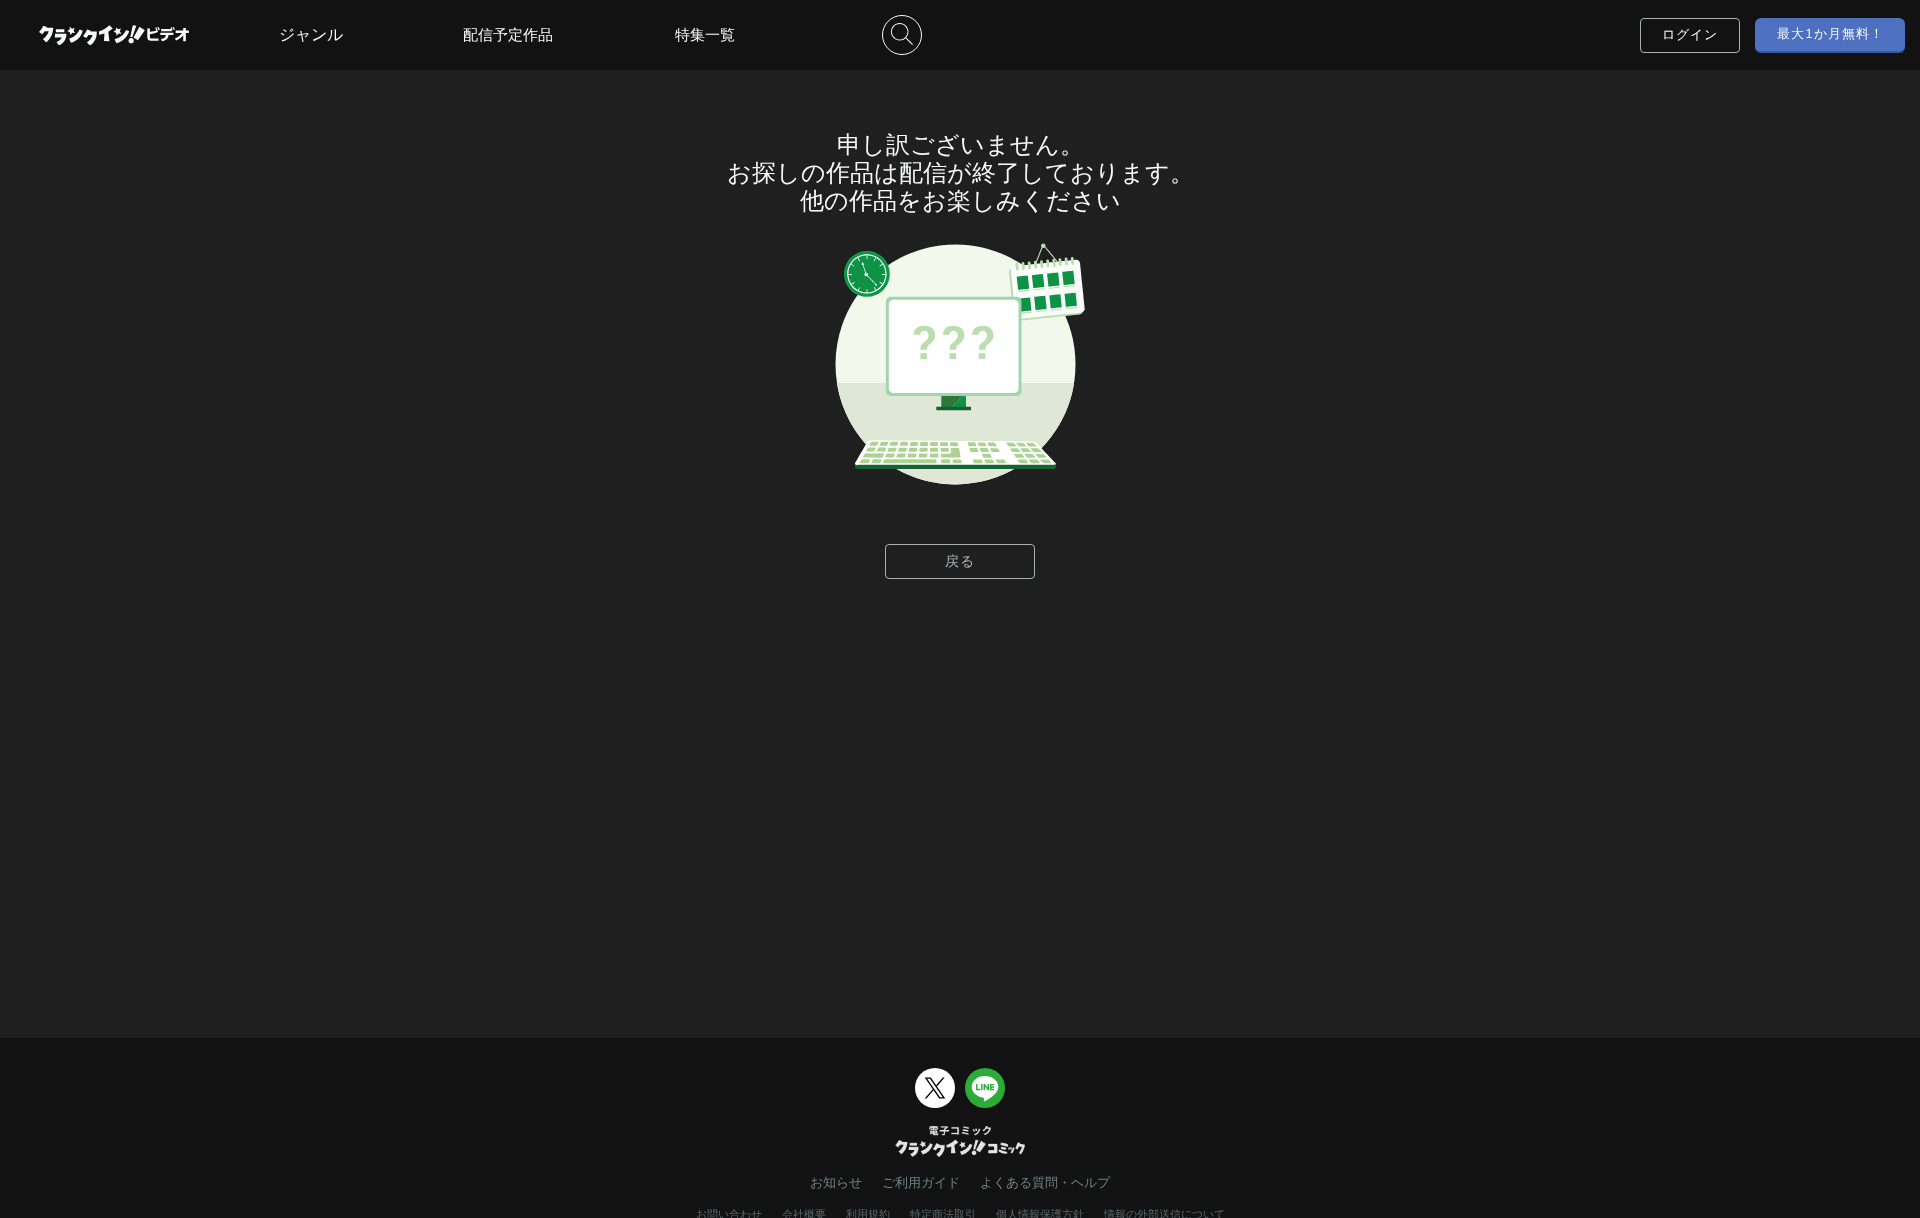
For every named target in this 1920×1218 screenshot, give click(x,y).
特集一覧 (705, 34)
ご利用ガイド (921, 1182)
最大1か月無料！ (1830, 33)
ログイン (1690, 34)
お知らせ (836, 1182)
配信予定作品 (508, 34)
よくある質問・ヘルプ (1045, 1182)
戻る (960, 561)
